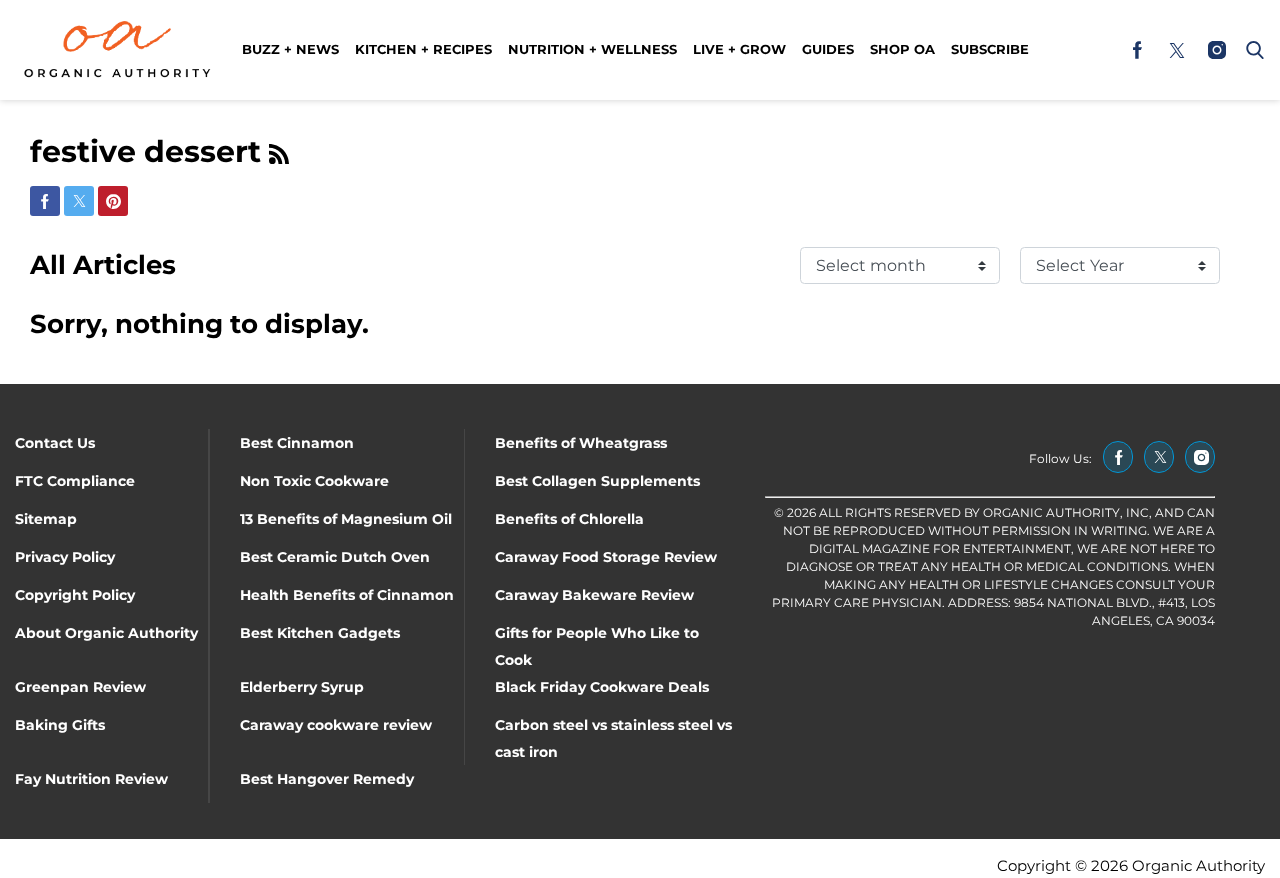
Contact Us (55, 443)
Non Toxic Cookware (314, 481)
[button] (1251, 50)
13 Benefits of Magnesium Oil (346, 519)
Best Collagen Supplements (597, 481)
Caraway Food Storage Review (606, 557)
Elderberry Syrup (302, 687)
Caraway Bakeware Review (594, 595)
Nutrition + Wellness (592, 49)
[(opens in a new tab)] (1137, 50)
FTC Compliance (75, 481)
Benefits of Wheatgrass (581, 443)
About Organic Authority (106, 633)
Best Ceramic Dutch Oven (335, 557)
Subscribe (990, 49)
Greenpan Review (80, 687)
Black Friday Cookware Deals (602, 687)
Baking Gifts (60, 725)
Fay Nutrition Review (91, 779)
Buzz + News (290, 49)
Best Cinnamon (297, 443)
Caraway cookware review (336, 725)
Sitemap (46, 519)
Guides (828, 49)
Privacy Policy (65, 557)
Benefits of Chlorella (569, 519)
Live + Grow (739, 49)
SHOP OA (902, 49)
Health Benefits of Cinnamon (347, 595)
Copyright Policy (75, 595)
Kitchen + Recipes (423, 49)
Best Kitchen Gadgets (320, 633)
